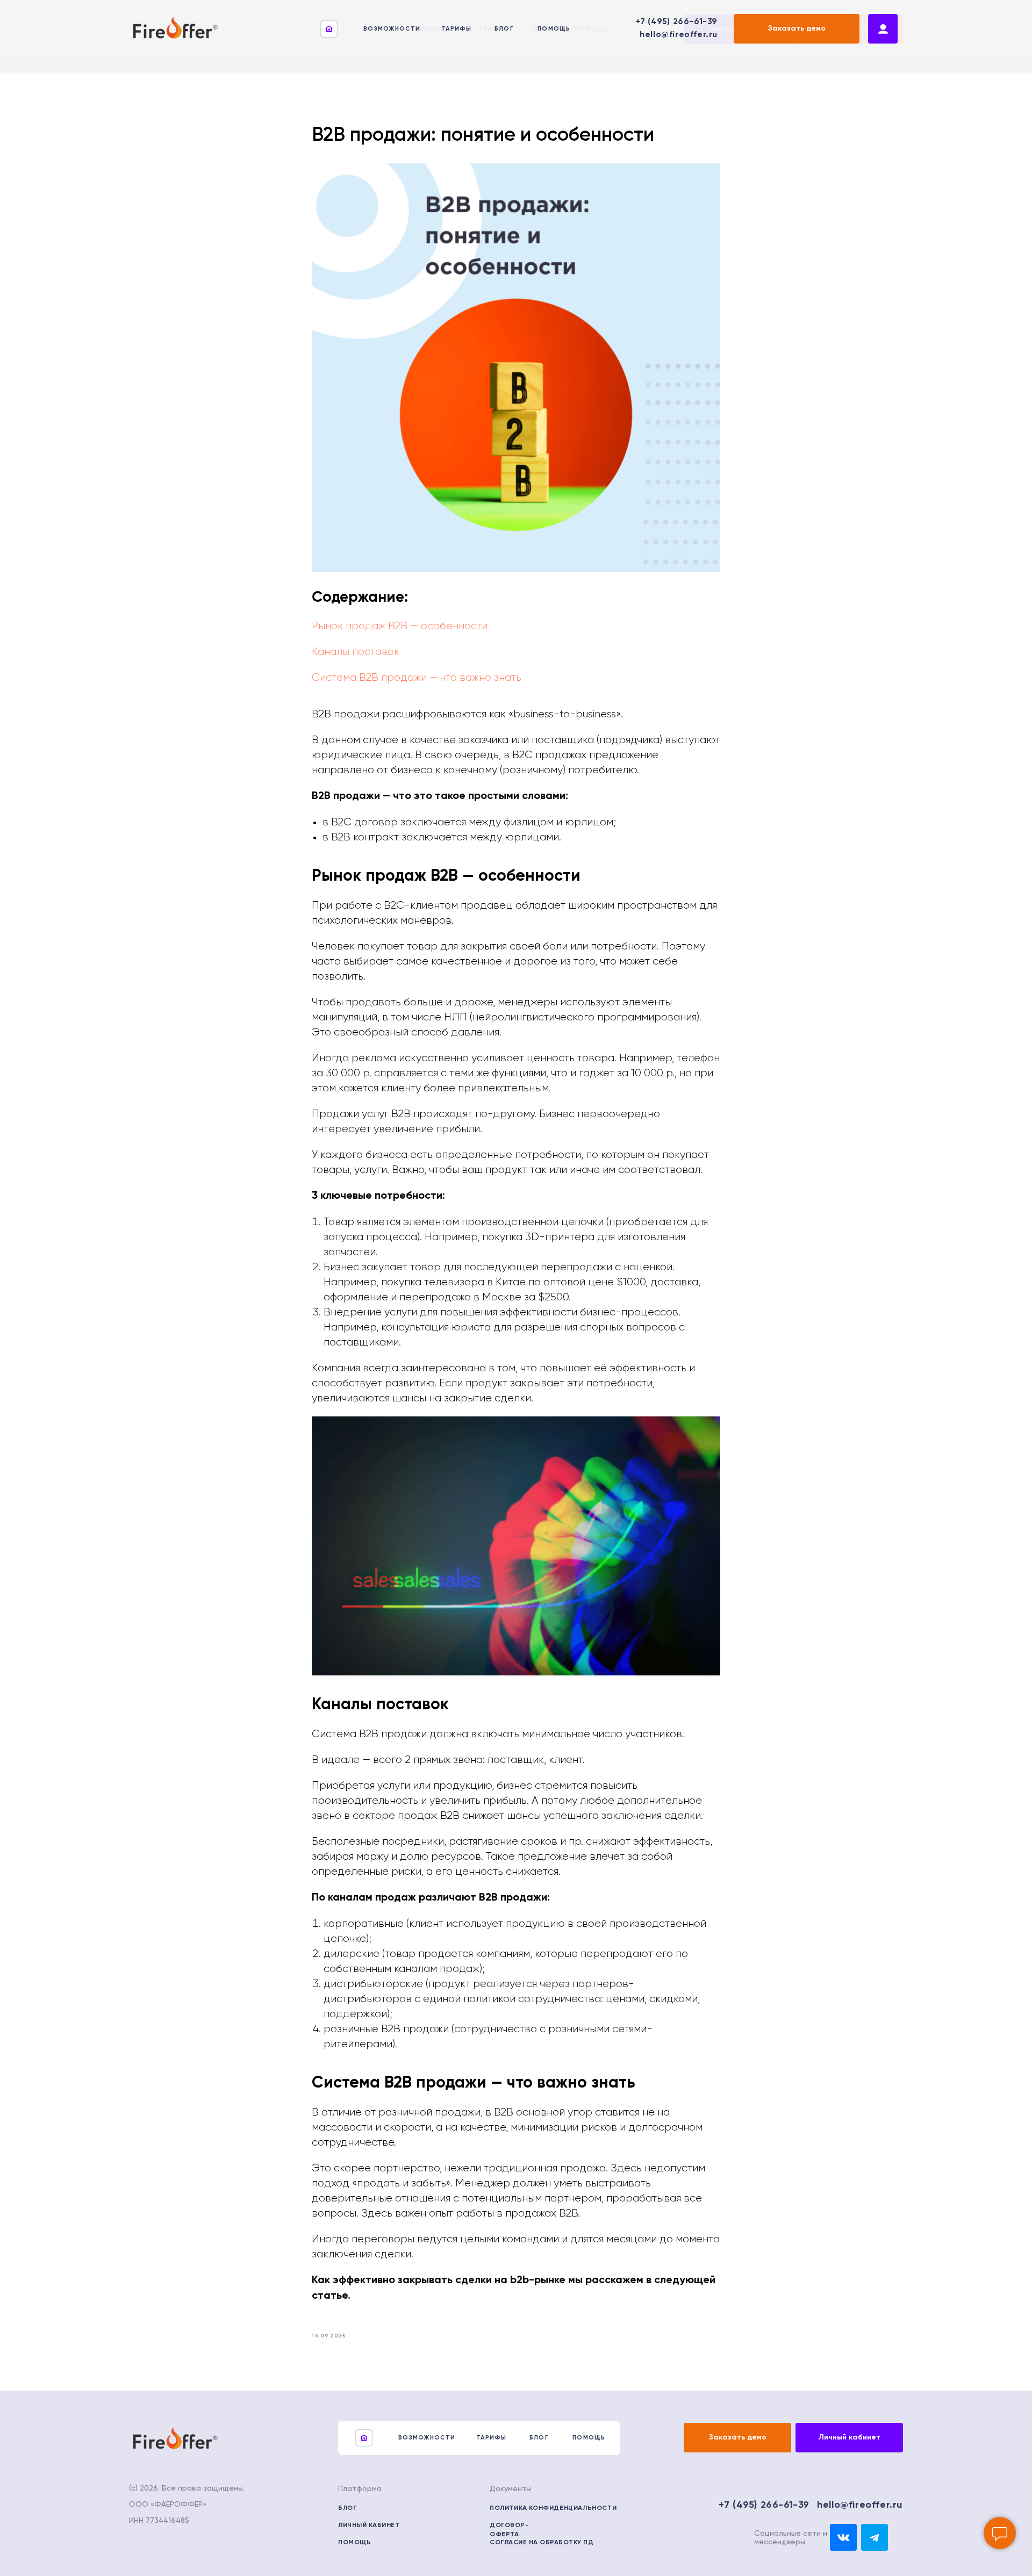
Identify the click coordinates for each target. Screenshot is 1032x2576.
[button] (797, 29)
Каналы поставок (356, 652)
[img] (843, 2537)
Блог (504, 29)
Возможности (392, 29)
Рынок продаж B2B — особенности (400, 626)
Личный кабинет (369, 2525)
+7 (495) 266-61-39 (676, 22)
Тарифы (457, 29)
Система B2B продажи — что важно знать (417, 678)
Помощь (554, 29)
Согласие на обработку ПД (542, 2543)
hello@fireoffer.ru (679, 35)
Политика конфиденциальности (553, 2508)
